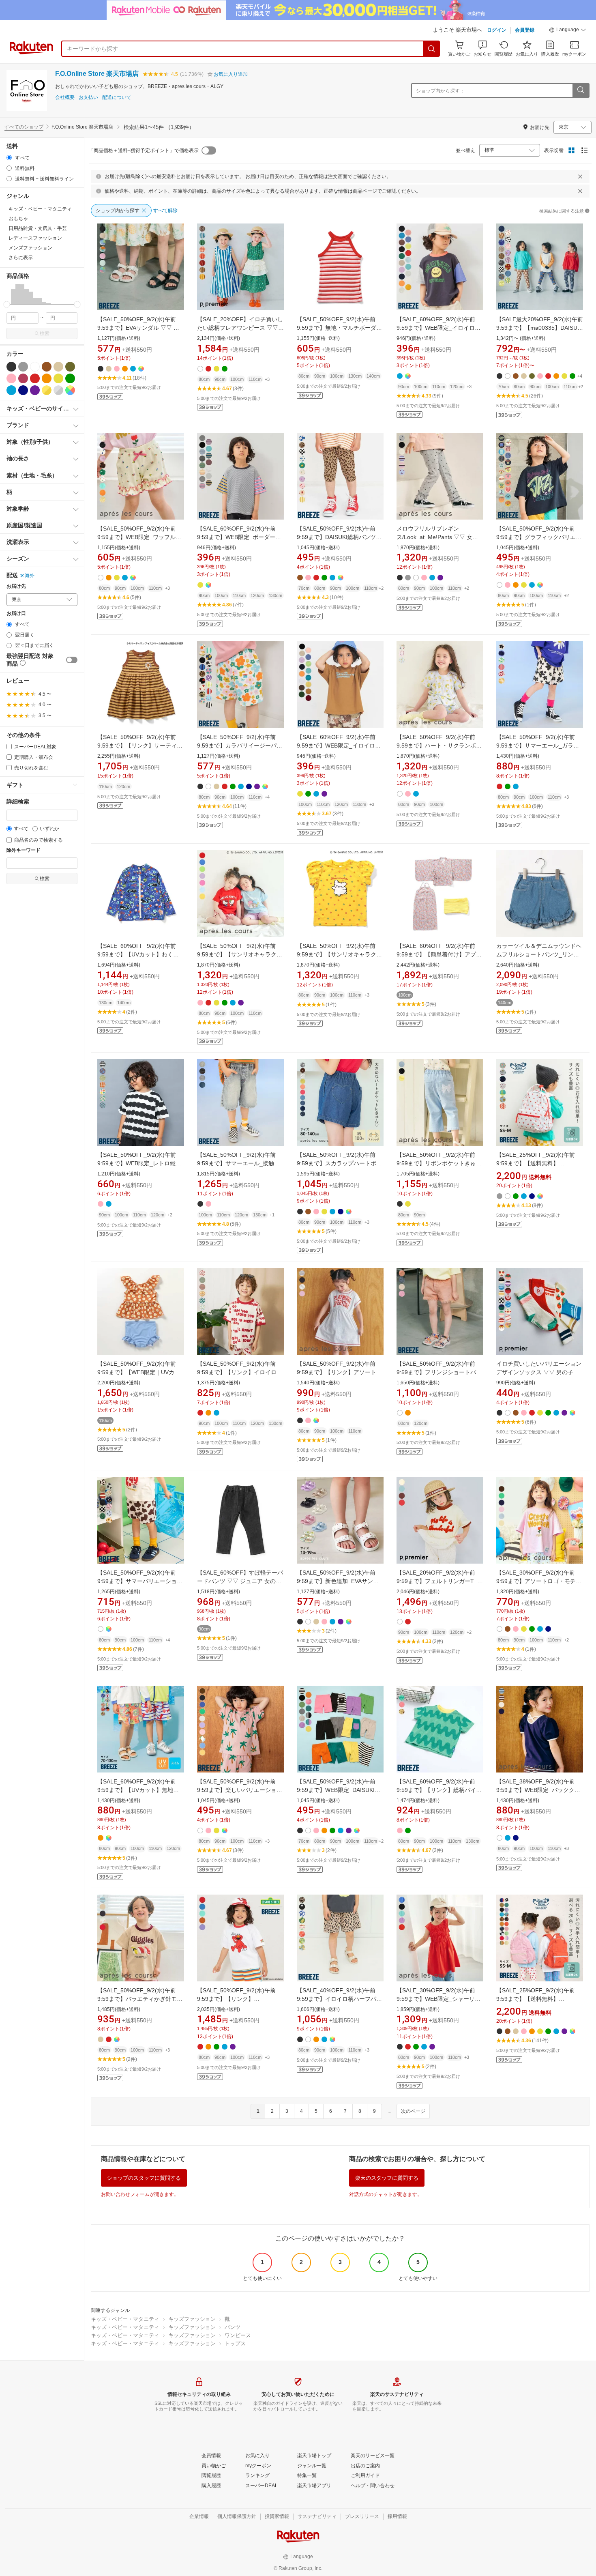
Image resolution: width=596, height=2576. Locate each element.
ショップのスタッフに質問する (144, 2178)
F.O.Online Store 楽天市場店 (97, 74)
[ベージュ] (58, 367)
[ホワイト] (35, 367)
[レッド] (35, 378)
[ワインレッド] (23, 378)
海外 (30, 576)
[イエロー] (58, 378)
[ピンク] (11, 378)
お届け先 (16, 586)
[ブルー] (11, 390)
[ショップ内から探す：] (581, 90)
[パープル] (35, 390)
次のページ (413, 2111)
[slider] (7, 304)
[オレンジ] (47, 378)
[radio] (9, 158)
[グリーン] (70, 378)
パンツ (233, 2327)
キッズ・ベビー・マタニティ (125, 2319)
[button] (568, 31)
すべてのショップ (24, 127)
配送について (117, 98)
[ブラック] (11, 367)
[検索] (432, 49)
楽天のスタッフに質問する (387, 2178)
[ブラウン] (47, 367)
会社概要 (65, 98)
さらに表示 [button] (21, 258)
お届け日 (16, 613)
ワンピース (238, 2335)
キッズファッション (192, 2319)
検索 (45, 333)
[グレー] (23, 367)
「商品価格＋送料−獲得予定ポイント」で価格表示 (144, 150)
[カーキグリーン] (70, 367)
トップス (235, 2343)
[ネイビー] (23, 390)
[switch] (72, 660)
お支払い (88, 98)
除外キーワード (24, 850)
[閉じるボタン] (580, 176)
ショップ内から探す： (440, 91)
